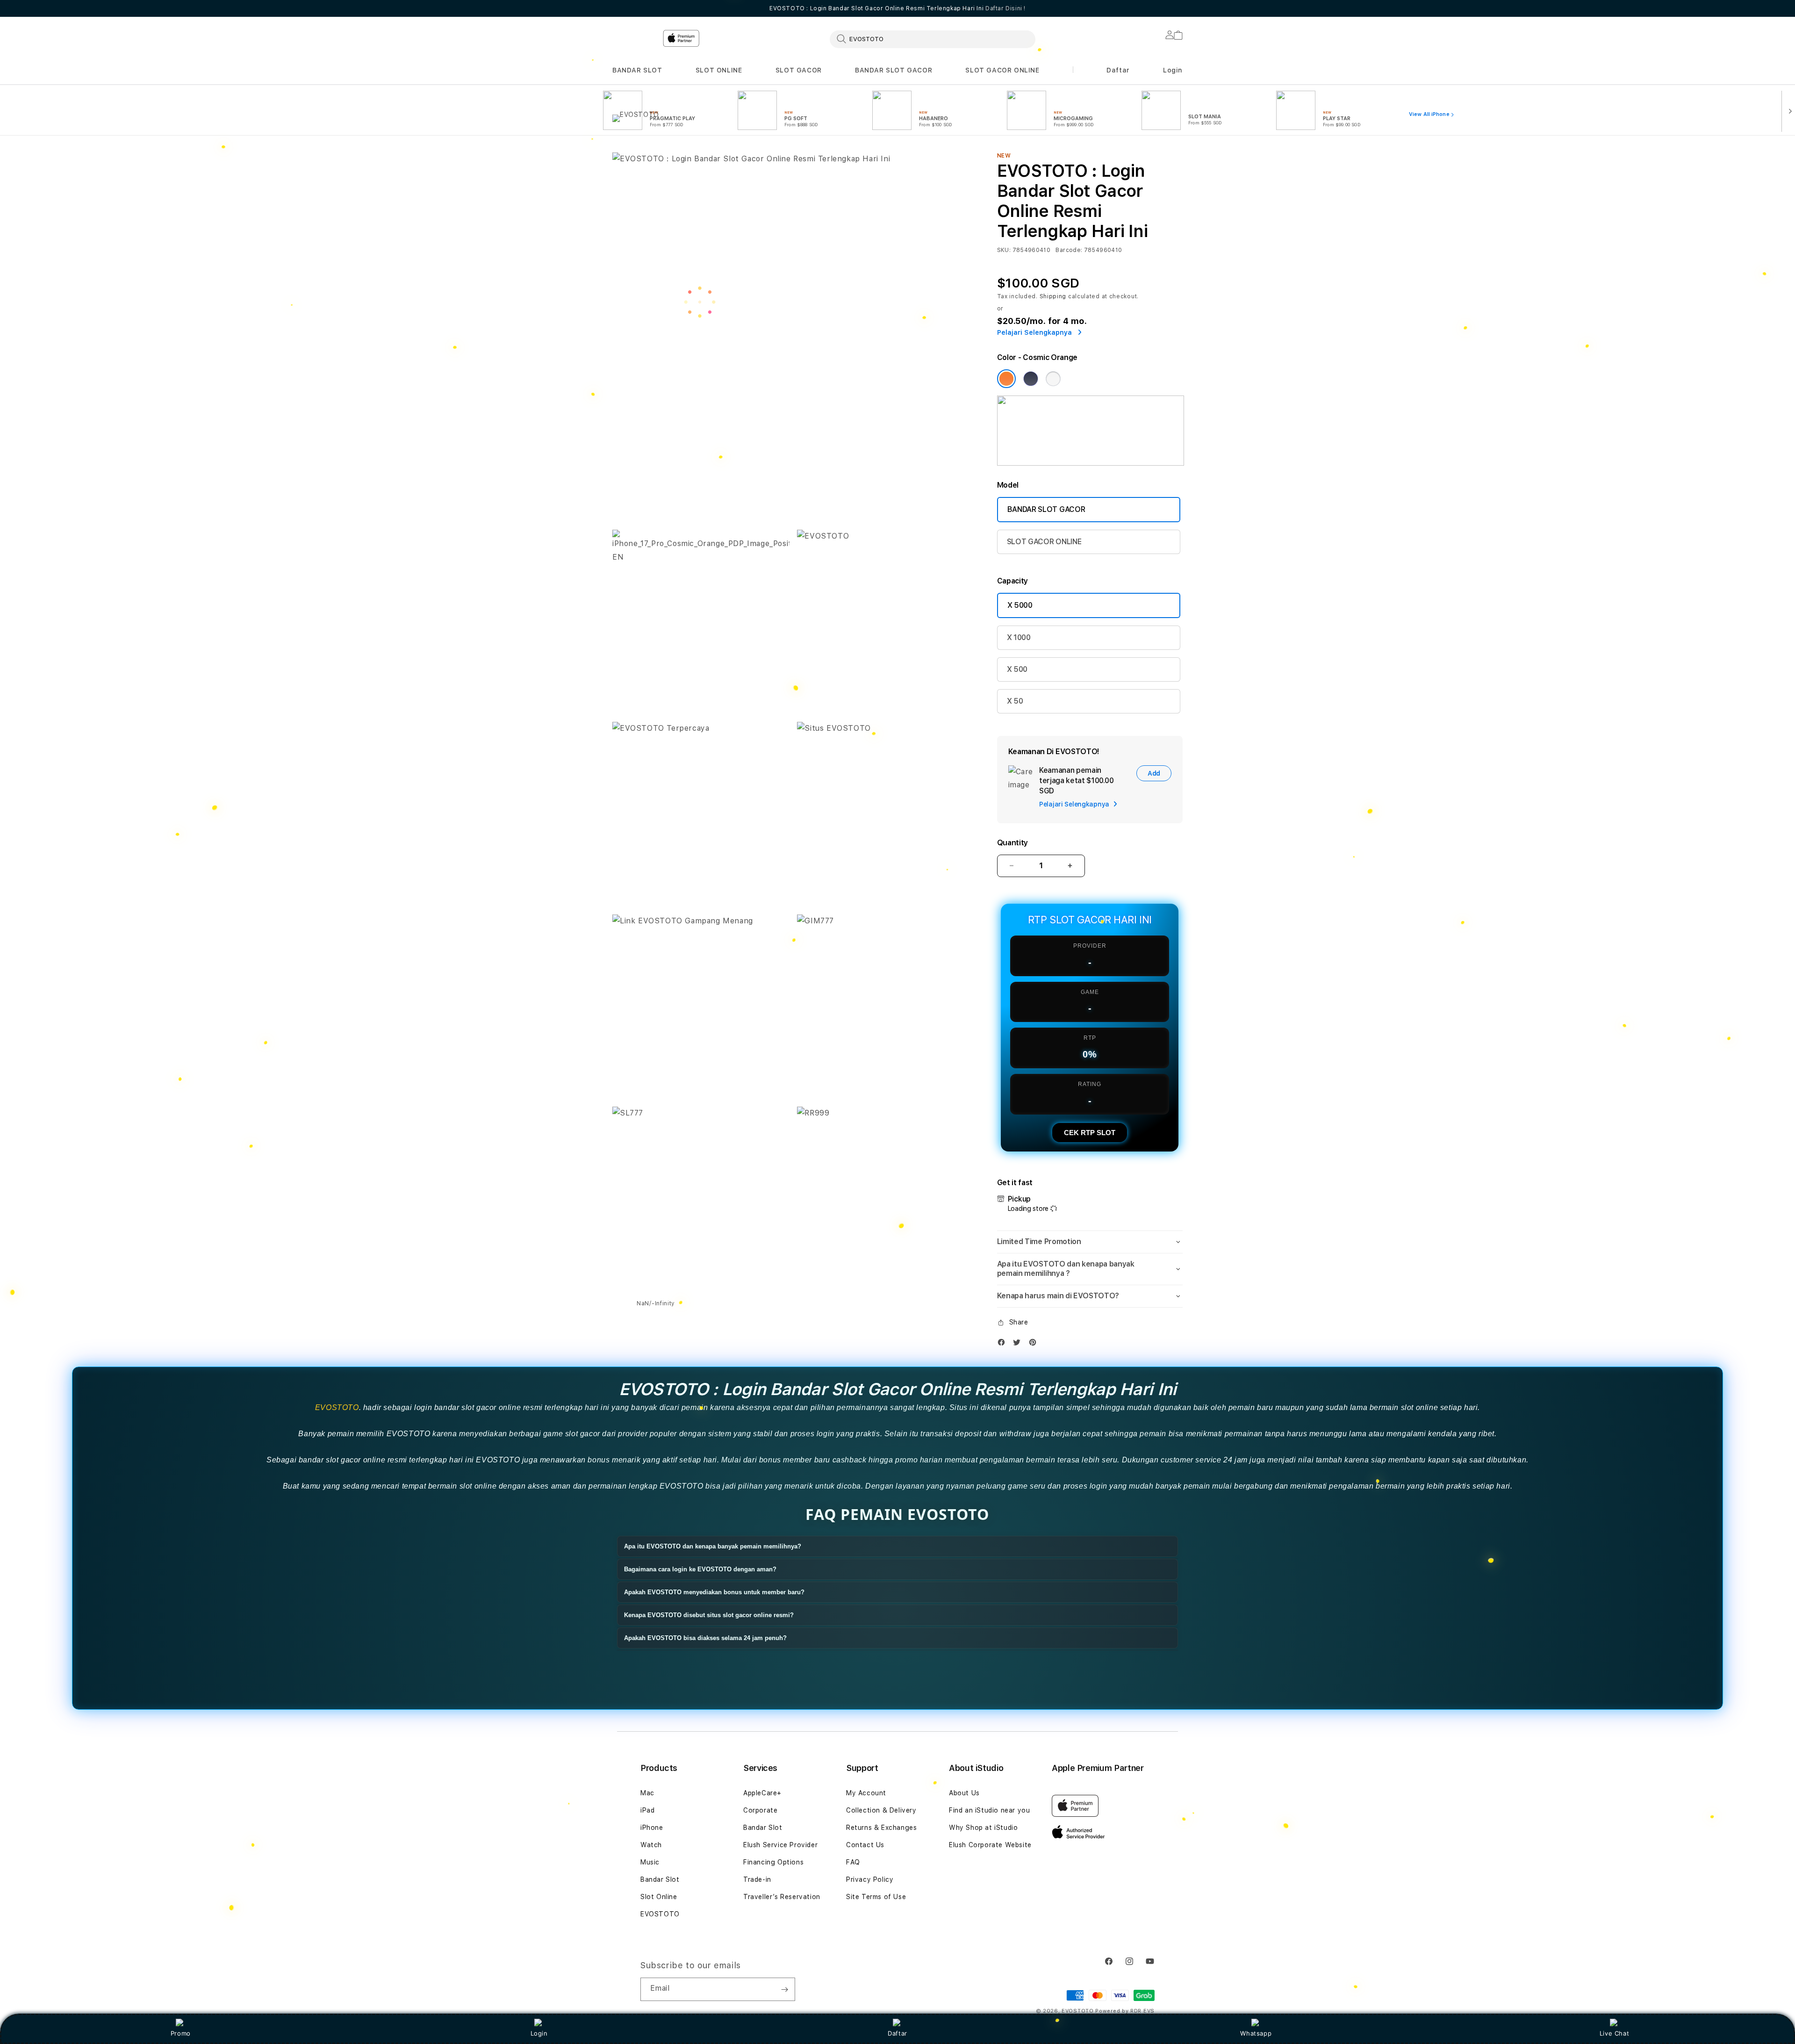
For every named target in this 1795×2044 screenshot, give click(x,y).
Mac (647, 1793)
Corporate (760, 1810)
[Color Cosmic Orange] (1006, 379)
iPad (647, 1810)
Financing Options (773, 1862)
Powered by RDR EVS (1125, 2011)
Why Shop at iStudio (983, 1828)
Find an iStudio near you (989, 1810)
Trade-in (757, 1879)
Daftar (897, 2033)
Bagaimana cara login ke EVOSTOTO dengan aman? (700, 1569)
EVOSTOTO (337, 1407)
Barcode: (1069, 250)
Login (539, 2033)
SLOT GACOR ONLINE (1002, 70)
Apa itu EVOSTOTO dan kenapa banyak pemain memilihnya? (713, 1546)
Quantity (1012, 843)
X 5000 (1020, 605)
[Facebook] (1004, 1344)
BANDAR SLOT (637, 70)
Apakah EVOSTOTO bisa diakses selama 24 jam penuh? (705, 1638)
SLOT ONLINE (719, 70)
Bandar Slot (660, 1879)
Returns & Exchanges (881, 1828)
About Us (964, 1793)
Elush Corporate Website (990, 1845)
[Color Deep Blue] (1031, 379)
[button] (637, 70)
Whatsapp (1256, 2033)
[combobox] (933, 39)
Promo (181, 2033)
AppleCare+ (762, 1793)
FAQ (853, 1862)
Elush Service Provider (780, 1845)
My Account (866, 1793)
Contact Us (865, 1845)
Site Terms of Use (876, 1897)
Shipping (1053, 296)
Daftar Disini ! (1005, 8)
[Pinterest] (1035, 1344)
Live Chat (1614, 2033)
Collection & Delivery (881, 1810)
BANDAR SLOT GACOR (894, 70)
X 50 (1015, 701)
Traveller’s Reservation (782, 1897)
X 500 (1017, 669)
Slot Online (659, 1897)
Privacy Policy (870, 1879)
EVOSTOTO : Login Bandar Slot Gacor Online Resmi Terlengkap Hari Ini (897, 8)
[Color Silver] (1053, 379)
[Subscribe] (784, 1989)
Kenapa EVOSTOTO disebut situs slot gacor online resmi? (709, 1615)
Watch (651, 1845)
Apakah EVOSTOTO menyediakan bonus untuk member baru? (714, 1592)
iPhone (652, 1828)
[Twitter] (1019, 1344)
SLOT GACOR (799, 70)
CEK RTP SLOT (1090, 1133)
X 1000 (1019, 637)
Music (650, 1862)
